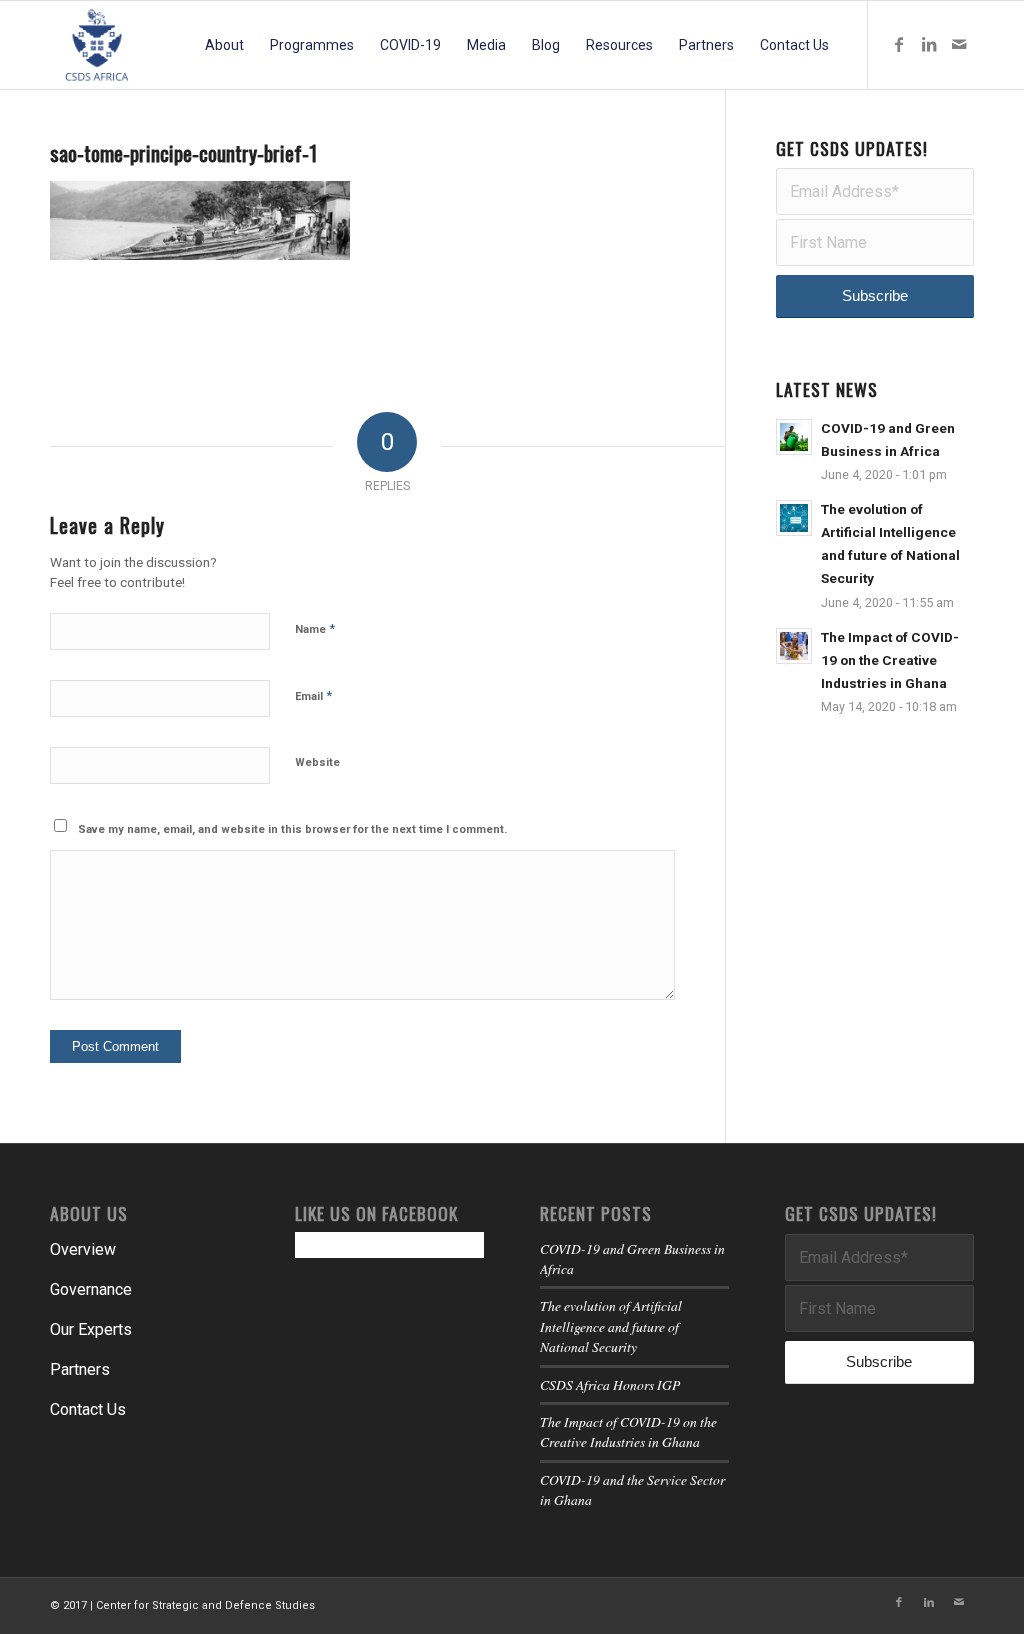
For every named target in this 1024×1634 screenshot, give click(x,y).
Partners (80, 1369)
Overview (83, 1249)
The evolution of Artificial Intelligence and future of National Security (611, 1326)
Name (315, 628)
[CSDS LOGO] (97, 45)
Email (313, 695)
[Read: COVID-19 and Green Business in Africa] (794, 437)
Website (317, 762)
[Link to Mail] (959, 44)
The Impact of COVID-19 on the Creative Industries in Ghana (890, 660)
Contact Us (88, 1409)
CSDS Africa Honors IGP (610, 1384)
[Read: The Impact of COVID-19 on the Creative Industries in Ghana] (794, 646)
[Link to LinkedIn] (929, 44)
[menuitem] (224, 45)
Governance (91, 1289)
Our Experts (91, 1329)
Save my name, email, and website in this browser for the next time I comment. (292, 829)
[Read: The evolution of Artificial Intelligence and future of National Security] (794, 518)
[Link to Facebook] (899, 44)
